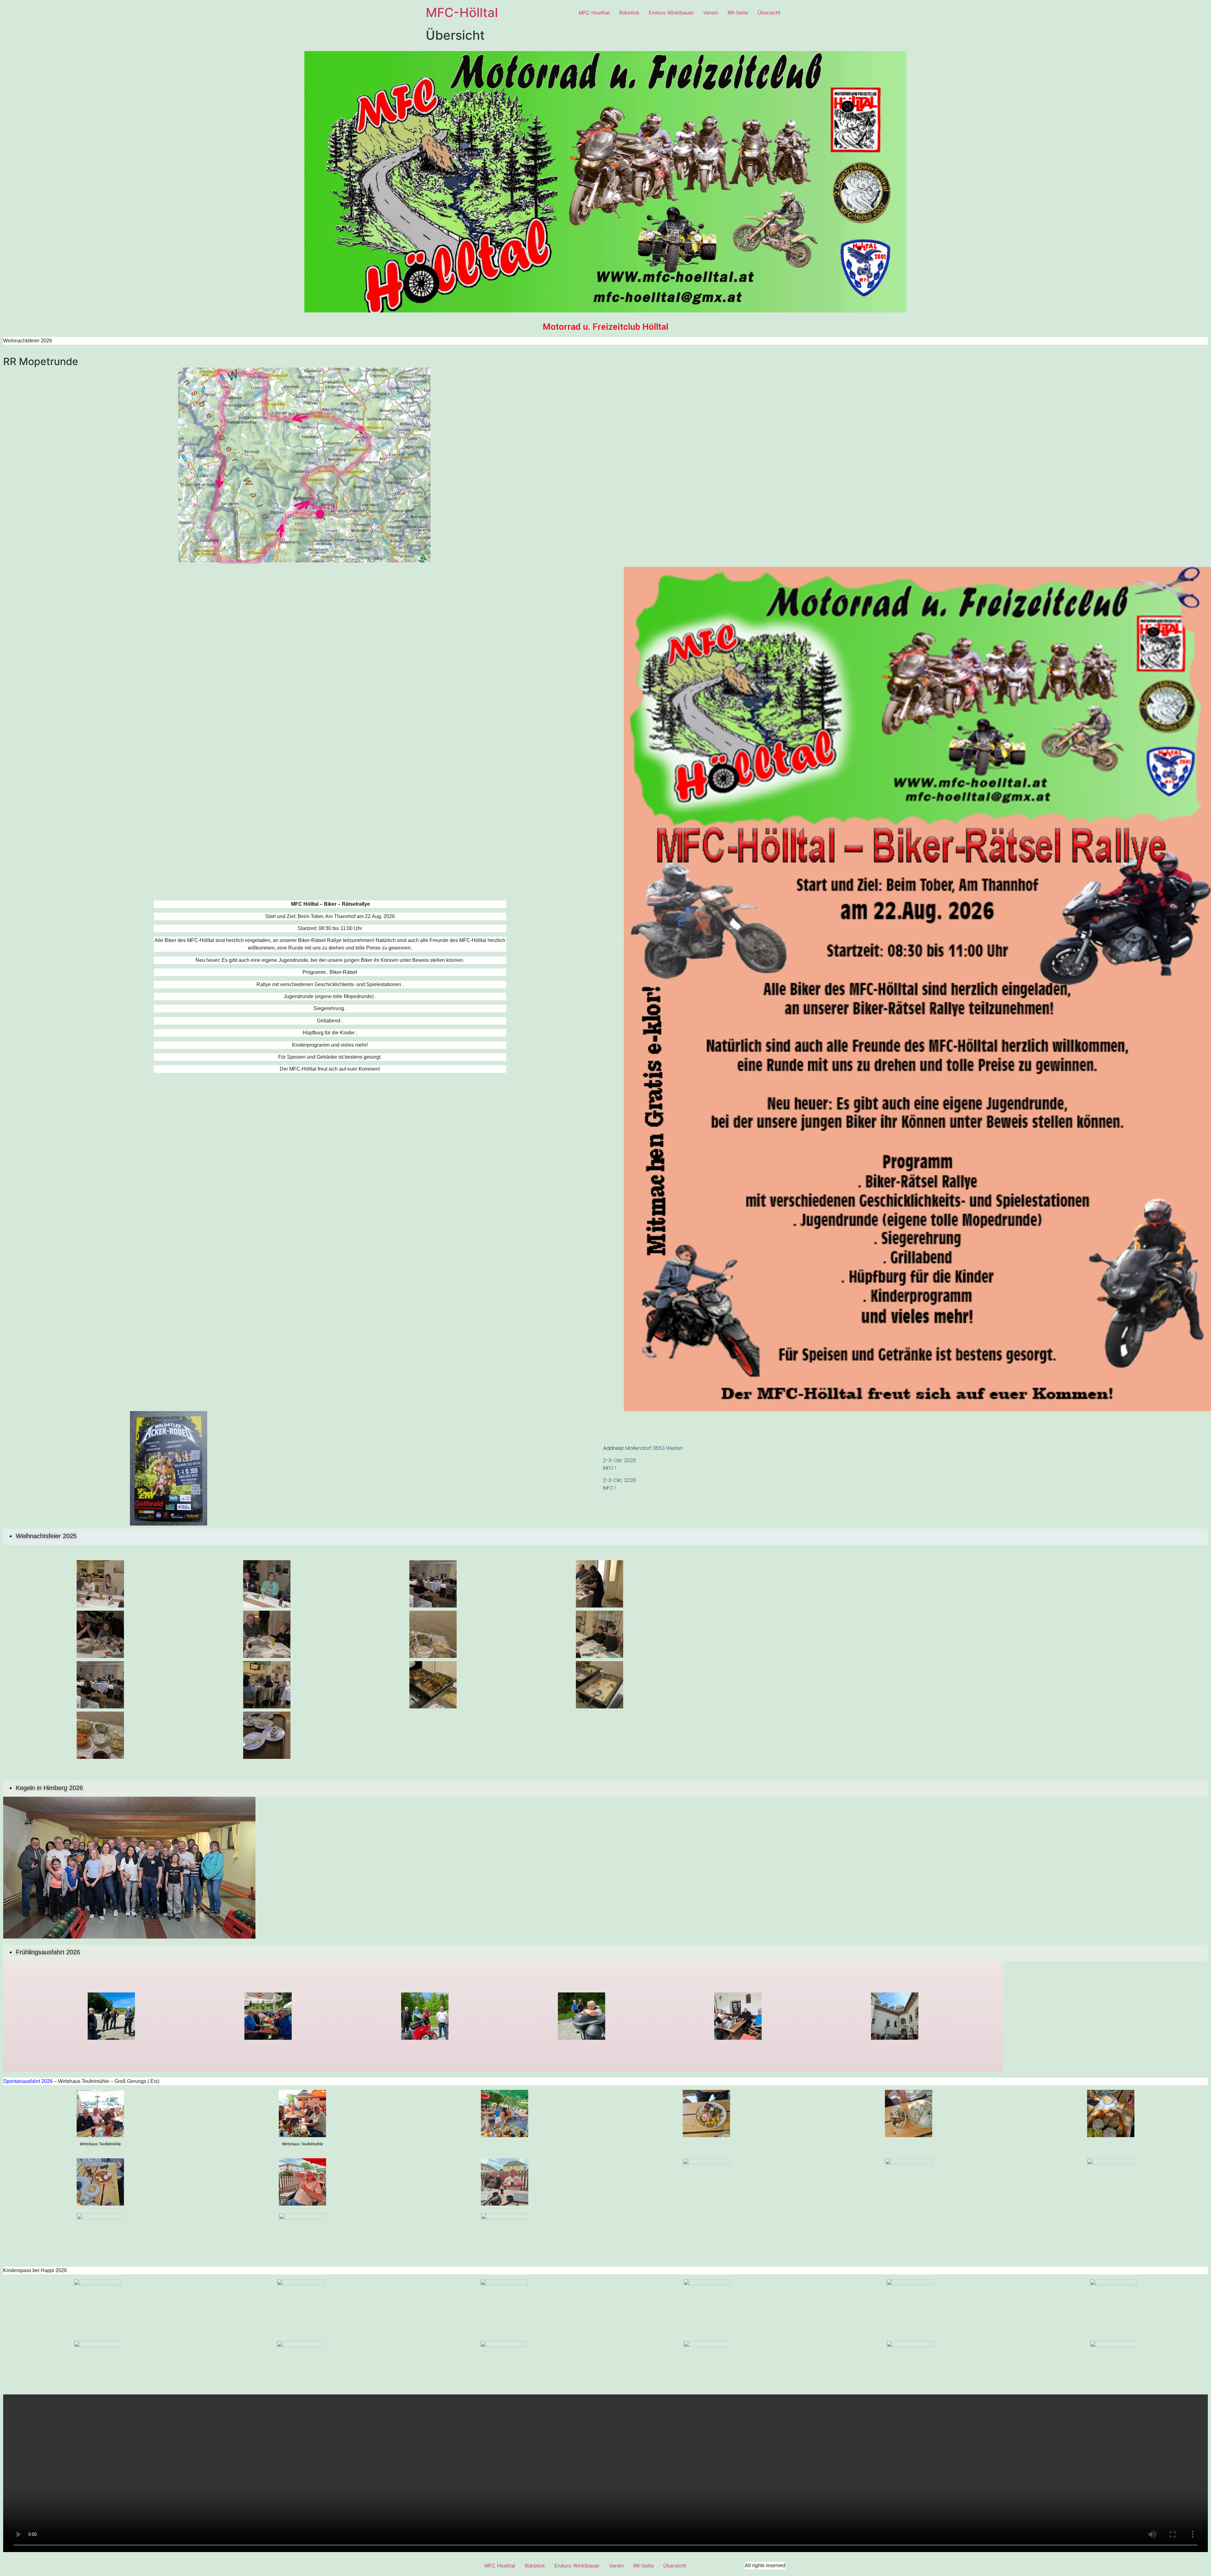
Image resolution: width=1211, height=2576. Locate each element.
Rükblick (629, 13)
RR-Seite (738, 13)
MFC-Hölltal (462, 12)
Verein (711, 13)
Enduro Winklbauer (671, 13)
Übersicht (769, 13)
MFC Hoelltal (594, 13)
